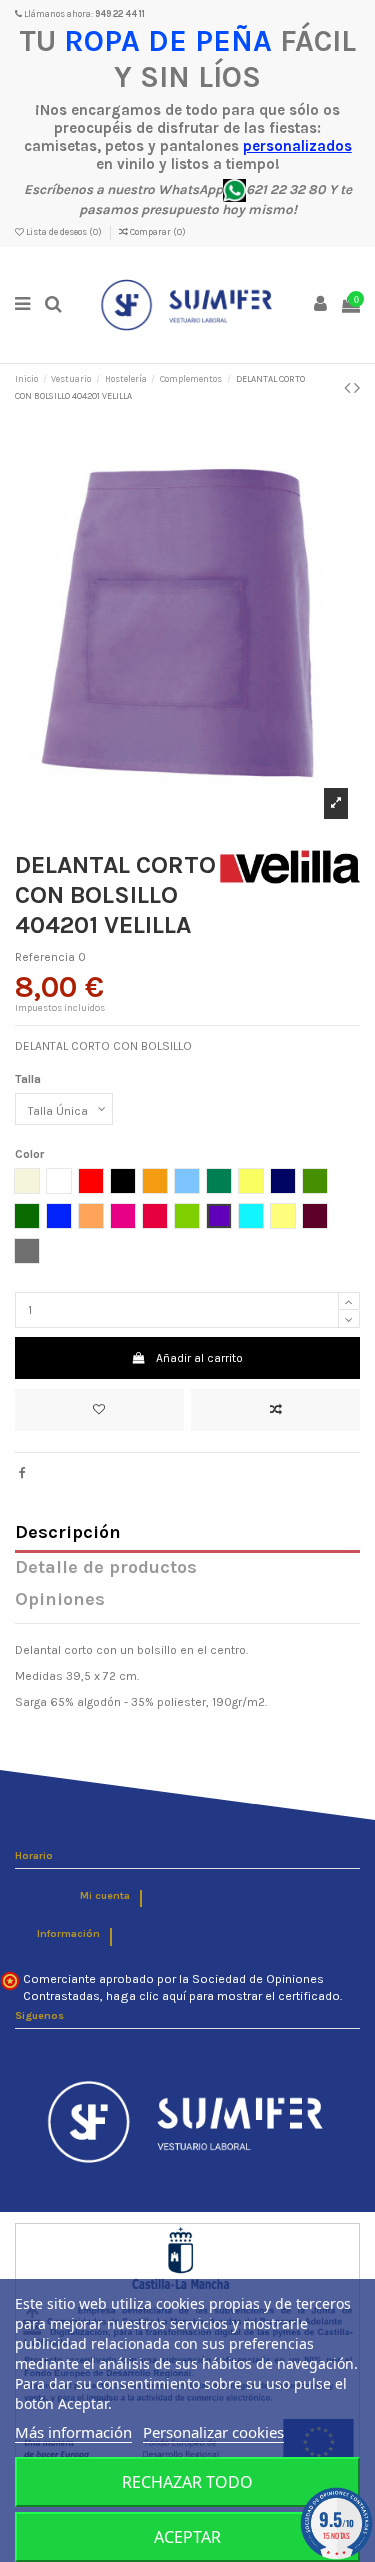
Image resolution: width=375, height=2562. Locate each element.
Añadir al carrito (199, 1358)
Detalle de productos (106, 1568)
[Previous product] (349, 388)
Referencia (45, 957)
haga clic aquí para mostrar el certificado (223, 1996)
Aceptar (187, 2537)
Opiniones (60, 1600)
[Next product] (357, 388)
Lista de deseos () (64, 232)
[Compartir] (22, 1473)
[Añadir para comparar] (275, 1410)
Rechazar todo (187, 2482)
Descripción (68, 1533)
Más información (73, 2432)
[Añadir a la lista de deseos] (99, 1410)
